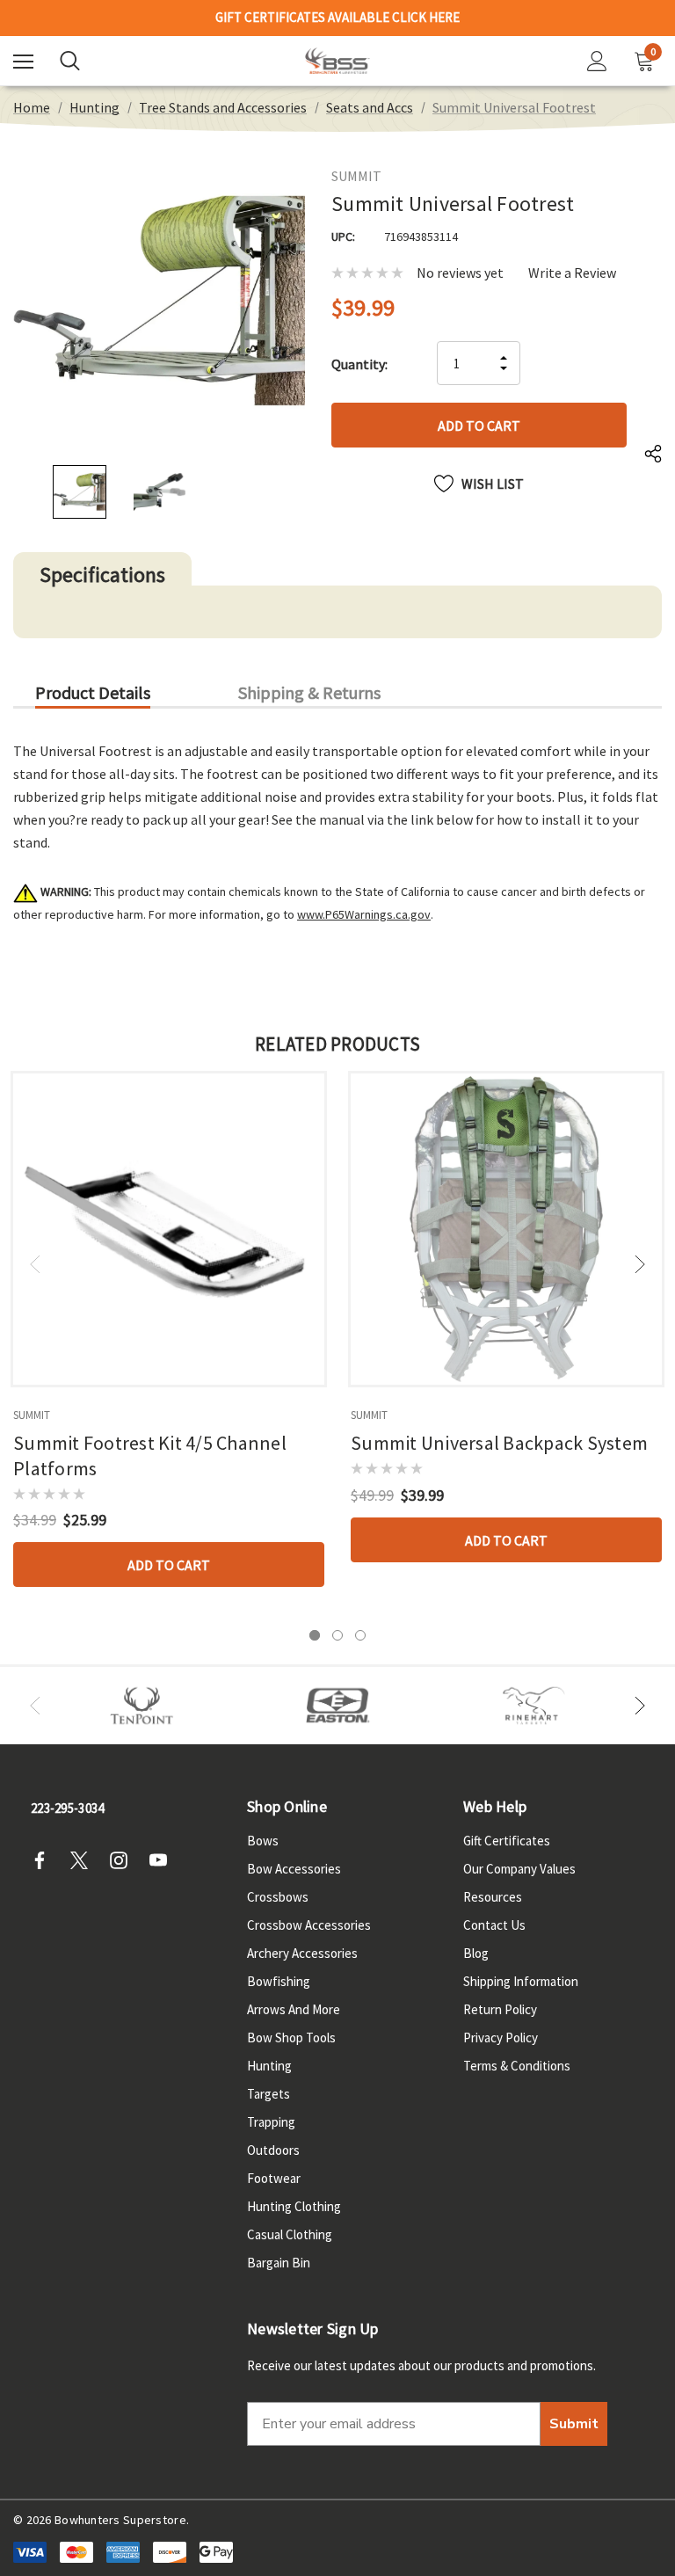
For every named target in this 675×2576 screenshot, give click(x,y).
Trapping (271, 2122)
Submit (574, 2424)
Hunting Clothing (294, 2206)
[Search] (70, 61)
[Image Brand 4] (534, 1706)
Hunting (269, 2066)
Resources (493, 1897)
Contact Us (494, 1925)
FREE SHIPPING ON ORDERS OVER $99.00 (337, 18)
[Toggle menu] (23, 61)
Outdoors (273, 2150)
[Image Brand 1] (142, 1706)
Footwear (274, 2178)
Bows (263, 1841)
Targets (269, 2094)
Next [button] (640, 1264)
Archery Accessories (302, 1953)
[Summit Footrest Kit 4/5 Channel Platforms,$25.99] (169, 1229)
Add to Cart (169, 1565)
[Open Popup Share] (653, 455)
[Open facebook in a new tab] (45, 1860)
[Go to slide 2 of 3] (337, 1635)
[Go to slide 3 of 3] (360, 1635)
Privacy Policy (501, 2038)
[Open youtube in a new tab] (163, 1860)
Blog (476, 1953)
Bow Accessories (294, 1869)
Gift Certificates (507, 1841)
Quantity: (359, 364)
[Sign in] (597, 61)
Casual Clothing (290, 2234)
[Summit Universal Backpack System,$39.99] (506, 1229)
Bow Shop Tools (291, 2038)
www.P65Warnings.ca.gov (364, 914)
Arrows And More (294, 2009)
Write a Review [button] (572, 273)
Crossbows (278, 1897)
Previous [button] (35, 1264)
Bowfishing (279, 1981)
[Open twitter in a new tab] (84, 1860)
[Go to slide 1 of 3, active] (315, 1635)
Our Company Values (519, 1869)
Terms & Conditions (517, 2066)
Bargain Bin (279, 2263)
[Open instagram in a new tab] (124, 1860)
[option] (142, 1706)
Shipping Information (521, 1981)
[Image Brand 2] (338, 1706)
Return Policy (500, 2009)
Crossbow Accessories (309, 1925)
